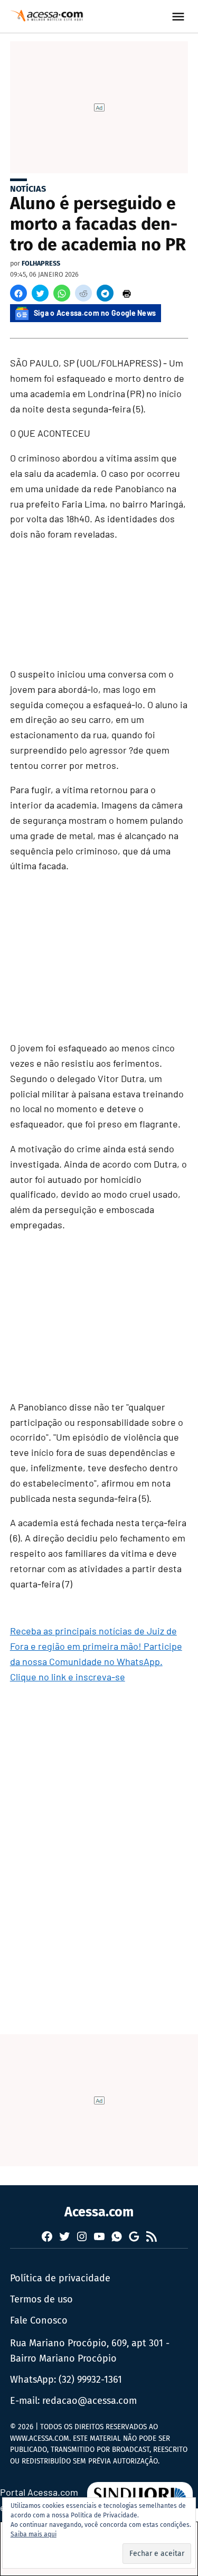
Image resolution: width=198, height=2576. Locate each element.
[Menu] (180, 17)
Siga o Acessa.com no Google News (95, 313)
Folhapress (41, 263)
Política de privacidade (60, 2278)
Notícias (28, 189)
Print (127, 293)
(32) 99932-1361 (90, 2380)
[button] (18, 293)
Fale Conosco (39, 2320)
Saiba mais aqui (34, 2534)
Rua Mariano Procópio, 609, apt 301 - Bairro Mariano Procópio (90, 2351)
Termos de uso (41, 2299)
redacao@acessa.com (89, 2401)
